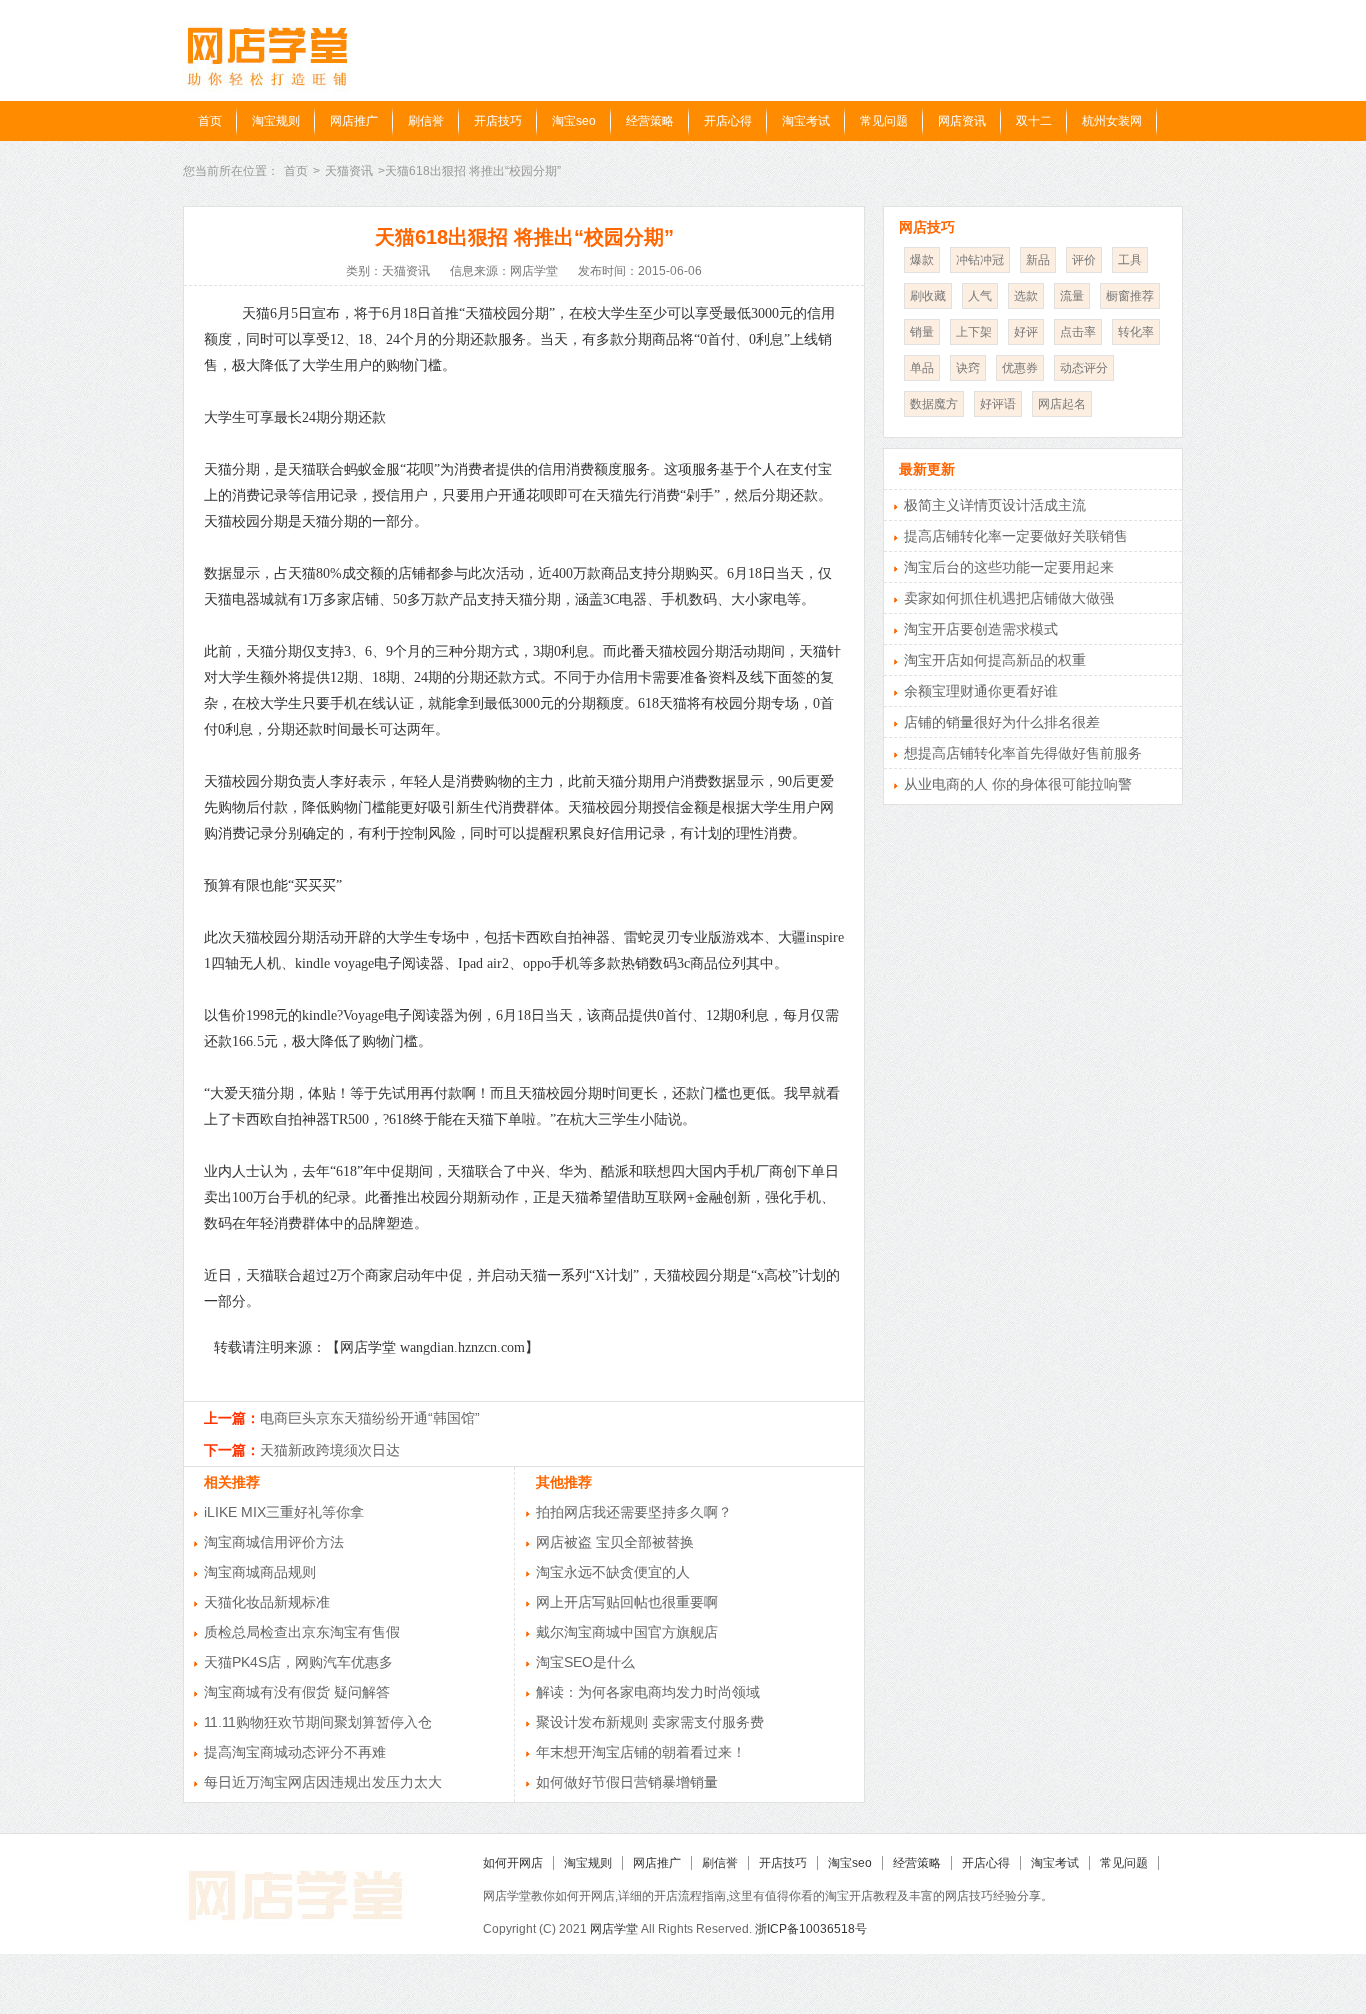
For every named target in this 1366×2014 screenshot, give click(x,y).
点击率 (1078, 332)
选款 (1026, 296)
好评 (1026, 332)
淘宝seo (574, 121)
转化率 (1136, 332)
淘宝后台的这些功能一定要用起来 (1009, 567)
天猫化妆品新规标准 (267, 1602)
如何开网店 (513, 1863)
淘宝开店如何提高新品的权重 (995, 660)
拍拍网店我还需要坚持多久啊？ (634, 1512)
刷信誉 (426, 121)
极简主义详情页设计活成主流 (995, 505)
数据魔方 (934, 404)
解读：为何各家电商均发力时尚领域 (648, 1692)
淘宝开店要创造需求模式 (981, 629)
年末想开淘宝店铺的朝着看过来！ (641, 1752)
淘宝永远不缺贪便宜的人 (613, 1572)
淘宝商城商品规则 (260, 1572)
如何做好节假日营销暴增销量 (627, 1782)
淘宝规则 (276, 121)
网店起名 (1062, 404)
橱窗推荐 (1130, 296)
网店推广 (354, 121)
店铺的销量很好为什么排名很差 (1002, 722)
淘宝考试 (806, 121)
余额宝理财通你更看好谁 (981, 691)
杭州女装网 (1112, 121)
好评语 (998, 404)
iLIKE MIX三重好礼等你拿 (284, 1512)
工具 (1130, 260)
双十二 (1034, 121)
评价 (1084, 260)
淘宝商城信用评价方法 (274, 1542)
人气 (980, 296)
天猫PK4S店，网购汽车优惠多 (298, 1662)
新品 (1038, 260)
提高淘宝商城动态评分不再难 (295, 1752)
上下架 (974, 332)
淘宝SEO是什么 (585, 1662)
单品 (922, 368)
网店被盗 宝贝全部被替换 (615, 1542)
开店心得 (728, 121)
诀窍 (968, 368)
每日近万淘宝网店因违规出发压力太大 (323, 1782)
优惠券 (1020, 368)
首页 (210, 121)
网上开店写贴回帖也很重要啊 (627, 1602)
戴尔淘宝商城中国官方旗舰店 (627, 1632)
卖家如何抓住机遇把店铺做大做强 (1009, 598)
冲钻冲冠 (980, 260)
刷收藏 (928, 296)
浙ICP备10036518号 (811, 1929)
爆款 (922, 260)
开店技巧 (498, 121)
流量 (1072, 296)
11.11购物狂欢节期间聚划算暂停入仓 (318, 1722)
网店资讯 (962, 121)
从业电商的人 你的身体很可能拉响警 (1018, 784)
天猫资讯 (349, 171)
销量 (922, 332)
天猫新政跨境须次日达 (330, 1450)
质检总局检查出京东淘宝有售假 (302, 1632)
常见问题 (884, 121)
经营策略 (650, 121)
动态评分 (1084, 368)
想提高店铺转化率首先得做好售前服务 (1023, 753)
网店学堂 (614, 1929)
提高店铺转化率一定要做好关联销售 (1016, 536)
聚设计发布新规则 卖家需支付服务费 (650, 1722)
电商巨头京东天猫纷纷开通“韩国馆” (370, 1418)
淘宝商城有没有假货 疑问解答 (297, 1692)
